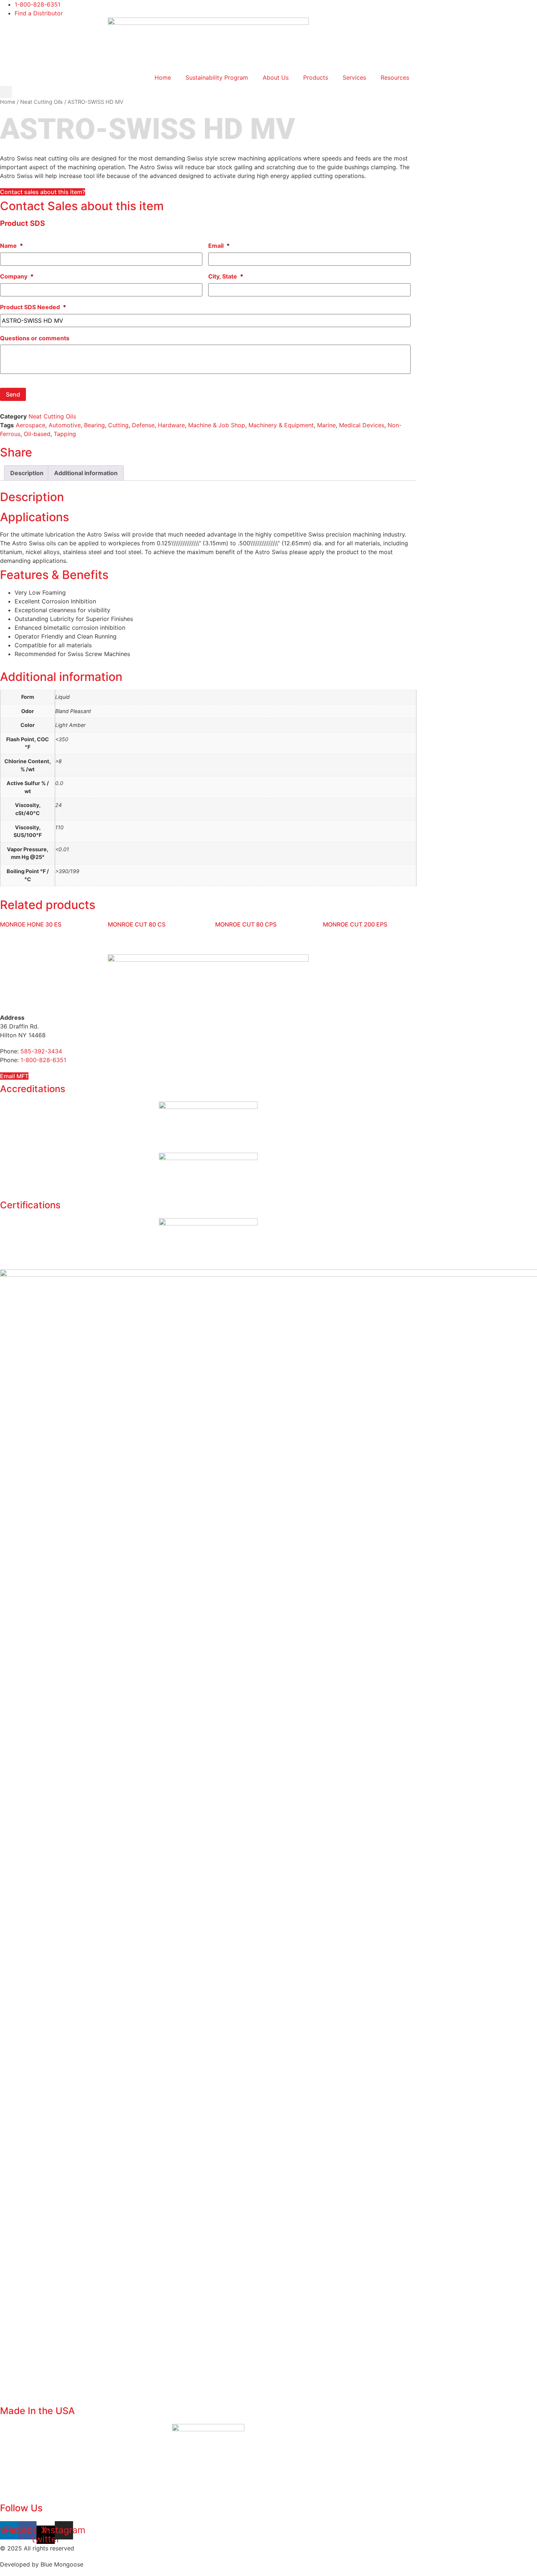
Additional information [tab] (86, 473)
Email (219, 246)
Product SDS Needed (33, 307)
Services (354, 77)
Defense (143, 425)
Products (316, 77)
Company (17, 276)
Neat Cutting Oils (41, 102)
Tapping (65, 434)
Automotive (65, 425)
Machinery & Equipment (281, 425)
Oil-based (37, 434)
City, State (226, 276)
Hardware (171, 425)
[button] (6, 92)
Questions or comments (35, 338)
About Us (276, 77)
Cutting (118, 425)
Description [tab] (27, 473)
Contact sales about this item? (43, 192)
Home (163, 77)
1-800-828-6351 (43, 1060)
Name (12, 246)
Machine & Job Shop (217, 425)
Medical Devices (362, 425)
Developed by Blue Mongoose (42, 2564)
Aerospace (31, 425)
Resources (395, 77)
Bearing (94, 425)
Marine (326, 425)
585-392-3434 (41, 1051)
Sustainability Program (217, 77)
